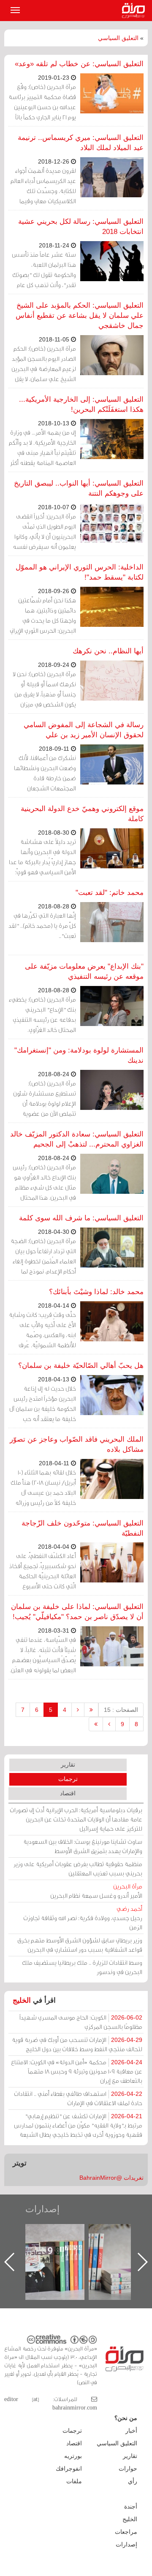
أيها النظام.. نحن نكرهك (108, 651)
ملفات (74, 2481)
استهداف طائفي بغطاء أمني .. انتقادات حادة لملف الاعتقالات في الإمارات (78, 2098)
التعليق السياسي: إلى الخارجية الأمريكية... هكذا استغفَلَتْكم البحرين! (81, 404)
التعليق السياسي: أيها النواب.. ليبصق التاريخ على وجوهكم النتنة (79, 488)
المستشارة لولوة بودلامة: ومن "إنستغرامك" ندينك (79, 1055)
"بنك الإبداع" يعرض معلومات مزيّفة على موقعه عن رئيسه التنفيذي (84, 971)
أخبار (131, 2431)
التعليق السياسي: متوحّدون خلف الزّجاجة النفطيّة (83, 1528)
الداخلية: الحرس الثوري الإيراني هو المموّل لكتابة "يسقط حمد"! (80, 572)
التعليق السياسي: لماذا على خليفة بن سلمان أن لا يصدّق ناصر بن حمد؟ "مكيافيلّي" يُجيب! (77, 1612)
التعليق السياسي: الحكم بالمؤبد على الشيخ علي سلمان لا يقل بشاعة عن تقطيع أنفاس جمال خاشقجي (80, 316)
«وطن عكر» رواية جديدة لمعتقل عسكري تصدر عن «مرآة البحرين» (63, 2248)
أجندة (131, 2506)
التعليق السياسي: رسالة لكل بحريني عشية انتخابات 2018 (81, 227)
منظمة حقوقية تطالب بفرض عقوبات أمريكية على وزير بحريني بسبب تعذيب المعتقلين (78, 1868)
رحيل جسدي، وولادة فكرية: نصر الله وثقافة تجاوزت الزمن (83, 1918)
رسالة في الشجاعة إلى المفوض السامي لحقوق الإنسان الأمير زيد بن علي (84, 730)
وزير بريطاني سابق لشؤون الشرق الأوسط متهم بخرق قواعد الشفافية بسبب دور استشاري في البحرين (80, 1945)
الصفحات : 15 (121, 1710)
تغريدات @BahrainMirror (111, 2178)
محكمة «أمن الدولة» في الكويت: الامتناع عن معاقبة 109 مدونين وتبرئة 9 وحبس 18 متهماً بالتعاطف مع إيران (77, 2071)
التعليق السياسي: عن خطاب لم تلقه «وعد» (79, 64)
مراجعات (126, 2532)
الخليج (22, 2000)
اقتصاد (68, 1793)
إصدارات (42, 2209)
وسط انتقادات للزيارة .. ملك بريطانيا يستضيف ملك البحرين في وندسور (82, 1967)
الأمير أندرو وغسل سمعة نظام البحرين (96, 1891)
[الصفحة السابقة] (78, 1710)
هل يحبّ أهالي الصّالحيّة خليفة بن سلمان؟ (81, 1366)
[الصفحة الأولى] (91, 1710)
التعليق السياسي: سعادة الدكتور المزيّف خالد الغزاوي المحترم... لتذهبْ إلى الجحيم (77, 1139)
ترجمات (68, 1779)
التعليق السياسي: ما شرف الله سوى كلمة (81, 1218)
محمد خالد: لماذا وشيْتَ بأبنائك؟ (96, 1292)
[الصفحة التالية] (109, 1724)
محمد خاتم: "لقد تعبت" (110, 893)
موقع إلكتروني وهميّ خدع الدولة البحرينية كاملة (82, 814)
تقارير (68, 1765)
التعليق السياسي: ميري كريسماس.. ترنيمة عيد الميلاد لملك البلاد (81, 143)
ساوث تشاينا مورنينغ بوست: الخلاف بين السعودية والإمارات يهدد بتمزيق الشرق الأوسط (83, 1846)
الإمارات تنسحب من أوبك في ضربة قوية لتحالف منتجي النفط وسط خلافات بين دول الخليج (77, 2044)
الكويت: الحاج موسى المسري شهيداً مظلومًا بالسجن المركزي (81, 2022)
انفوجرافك (69, 2469)
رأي (133, 2481)
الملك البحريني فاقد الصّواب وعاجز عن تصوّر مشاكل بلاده (77, 1444)
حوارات (128, 2469)
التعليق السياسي (118, 38)
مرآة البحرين (135, 11)
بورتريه (73, 2456)
